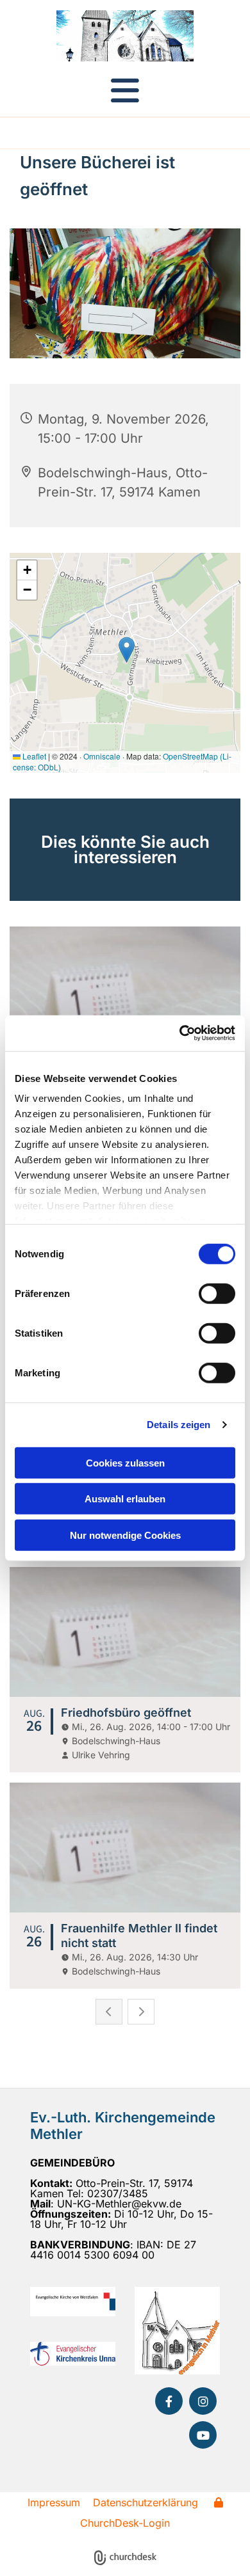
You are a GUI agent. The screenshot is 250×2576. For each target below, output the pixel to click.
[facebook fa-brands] (169, 2401)
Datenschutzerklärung (146, 2502)
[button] (125, 90)
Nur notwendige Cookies (125, 1535)
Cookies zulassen (125, 1462)
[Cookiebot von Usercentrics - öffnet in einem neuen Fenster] (180, 1033)
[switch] (217, 1293)
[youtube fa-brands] (203, 2435)
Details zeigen (179, 1425)
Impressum (54, 2502)
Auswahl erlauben (125, 1499)
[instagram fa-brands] (203, 2401)
